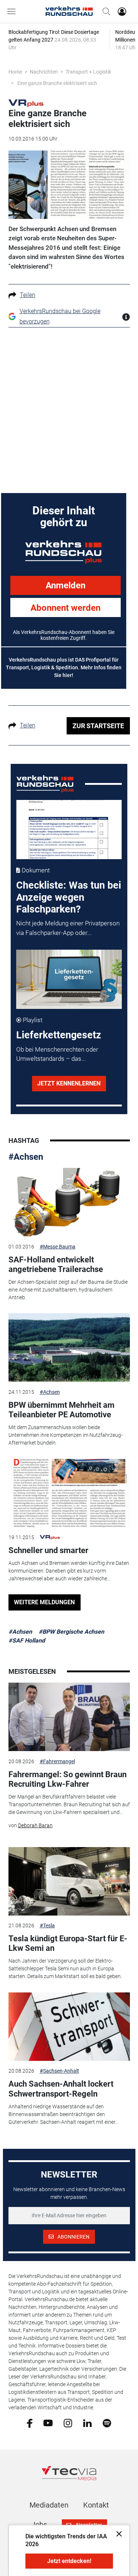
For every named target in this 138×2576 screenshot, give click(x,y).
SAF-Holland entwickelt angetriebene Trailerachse (56, 1264)
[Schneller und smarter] (69, 1493)
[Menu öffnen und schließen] (13, 11)
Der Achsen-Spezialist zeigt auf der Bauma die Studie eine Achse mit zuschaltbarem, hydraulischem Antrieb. (68, 1290)
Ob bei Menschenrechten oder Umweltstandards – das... (57, 1054)
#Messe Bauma (58, 1247)
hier (67, 675)
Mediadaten (49, 2505)
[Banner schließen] (117, 2534)
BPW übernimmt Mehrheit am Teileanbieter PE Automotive (61, 1410)
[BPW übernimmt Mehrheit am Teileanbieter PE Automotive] (69, 1347)
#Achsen (26, 1157)
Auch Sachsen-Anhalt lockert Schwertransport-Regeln (61, 2089)
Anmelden (66, 585)
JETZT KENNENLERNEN (69, 1083)
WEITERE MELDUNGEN (44, 1602)
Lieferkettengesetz (59, 1035)
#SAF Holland (27, 1640)
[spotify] (107, 2423)
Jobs (39, 2524)
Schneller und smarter (48, 1550)
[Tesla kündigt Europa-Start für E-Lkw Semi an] (69, 1881)
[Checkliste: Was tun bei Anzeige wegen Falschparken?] (69, 830)
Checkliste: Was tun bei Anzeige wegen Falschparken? (69, 897)
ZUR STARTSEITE (98, 726)
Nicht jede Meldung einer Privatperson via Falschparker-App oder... (68, 928)
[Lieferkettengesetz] (69, 979)
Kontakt (96, 2505)
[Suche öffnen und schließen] (105, 11)
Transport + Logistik (88, 72)
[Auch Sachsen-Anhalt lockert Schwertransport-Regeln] (69, 2027)
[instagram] (68, 2423)
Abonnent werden (66, 608)
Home (15, 72)
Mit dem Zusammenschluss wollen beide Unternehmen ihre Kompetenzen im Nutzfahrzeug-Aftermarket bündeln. (66, 1435)
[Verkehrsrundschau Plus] (26, 103)
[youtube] (48, 2423)
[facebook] (30, 2423)
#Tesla (47, 1925)
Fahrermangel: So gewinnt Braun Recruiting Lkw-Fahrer (68, 1779)
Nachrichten (44, 72)
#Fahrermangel (57, 1761)
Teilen (28, 295)
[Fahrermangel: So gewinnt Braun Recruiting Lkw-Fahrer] (69, 1717)
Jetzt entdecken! (69, 2561)
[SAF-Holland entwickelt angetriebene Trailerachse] (69, 1202)
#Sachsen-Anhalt (59, 2071)
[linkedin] (87, 2423)
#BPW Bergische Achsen (71, 1632)
